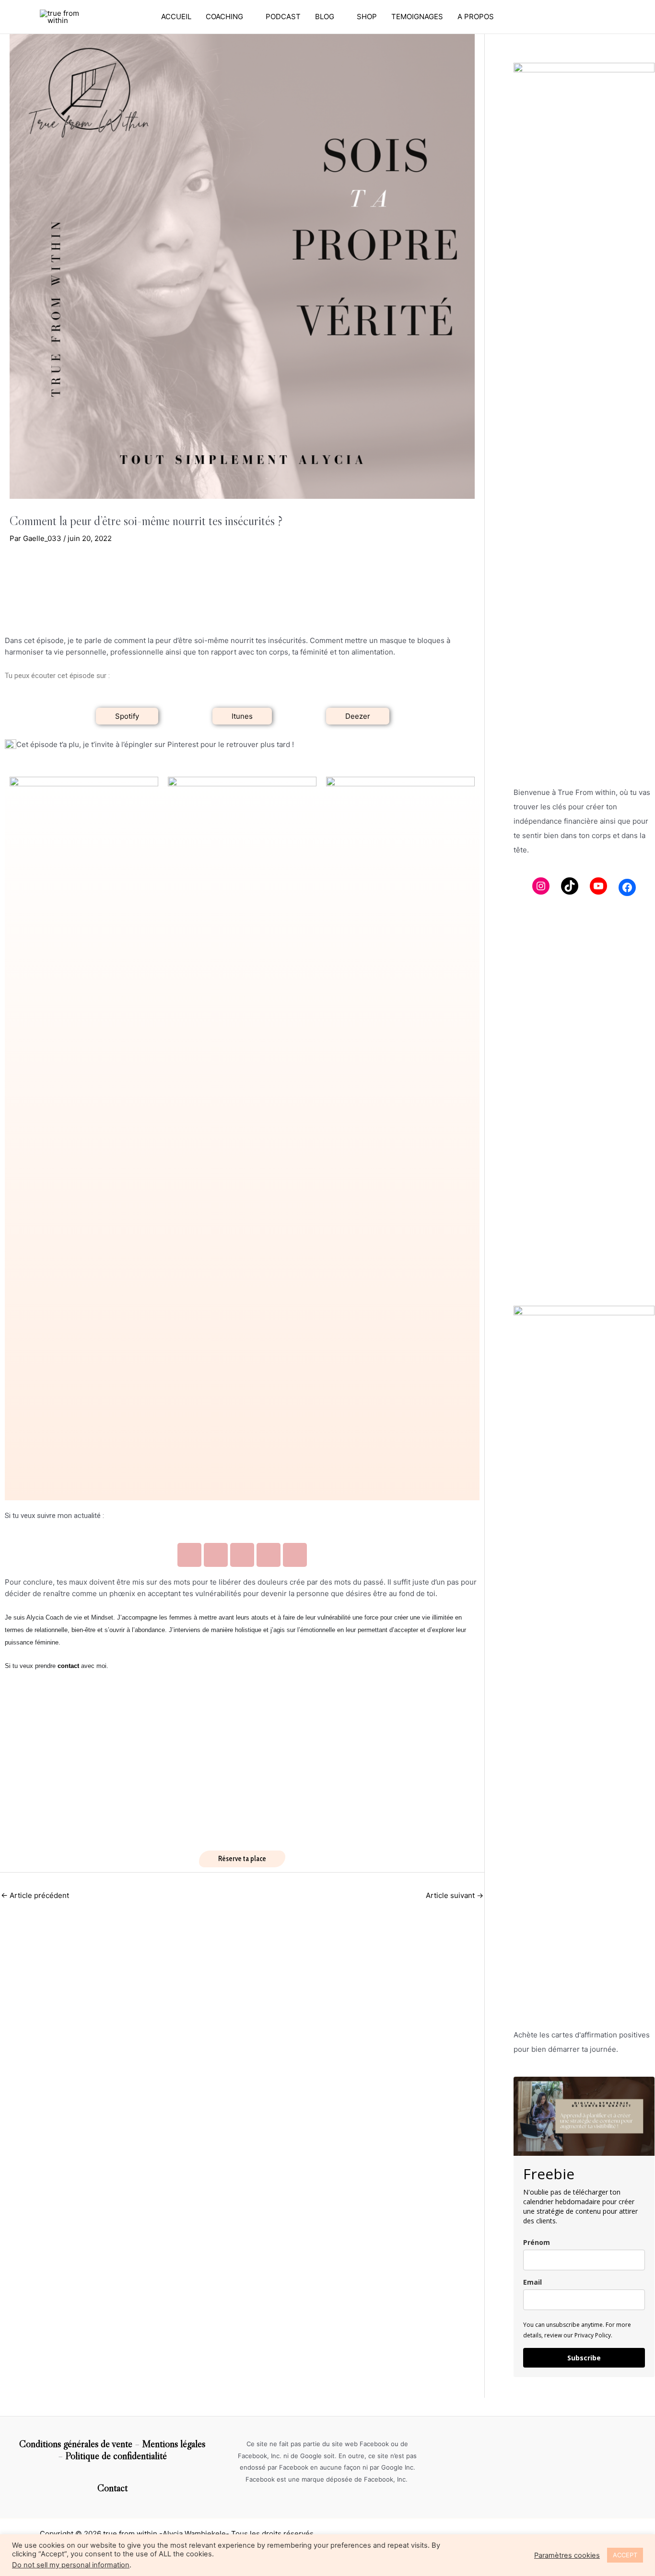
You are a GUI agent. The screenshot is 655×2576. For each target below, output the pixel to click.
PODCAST (283, 17)
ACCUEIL (176, 17)
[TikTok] (570, 886)
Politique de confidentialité (116, 2456)
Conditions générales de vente (76, 2444)
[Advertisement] (584, 1142)
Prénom (537, 2242)
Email (532, 2282)
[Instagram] (541, 886)
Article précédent (35, 1895)
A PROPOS (476, 17)
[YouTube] (598, 886)
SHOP (367, 17)
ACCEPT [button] (625, 2555)
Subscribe (584, 2358)
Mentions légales (174, 2444)
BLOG (325, 17)
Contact (112, 2488)
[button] (127, 716)
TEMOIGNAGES (417, 17)
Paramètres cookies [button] (567, 2555)
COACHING (224, 17)
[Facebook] (627, 887)
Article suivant (455, 1895)
